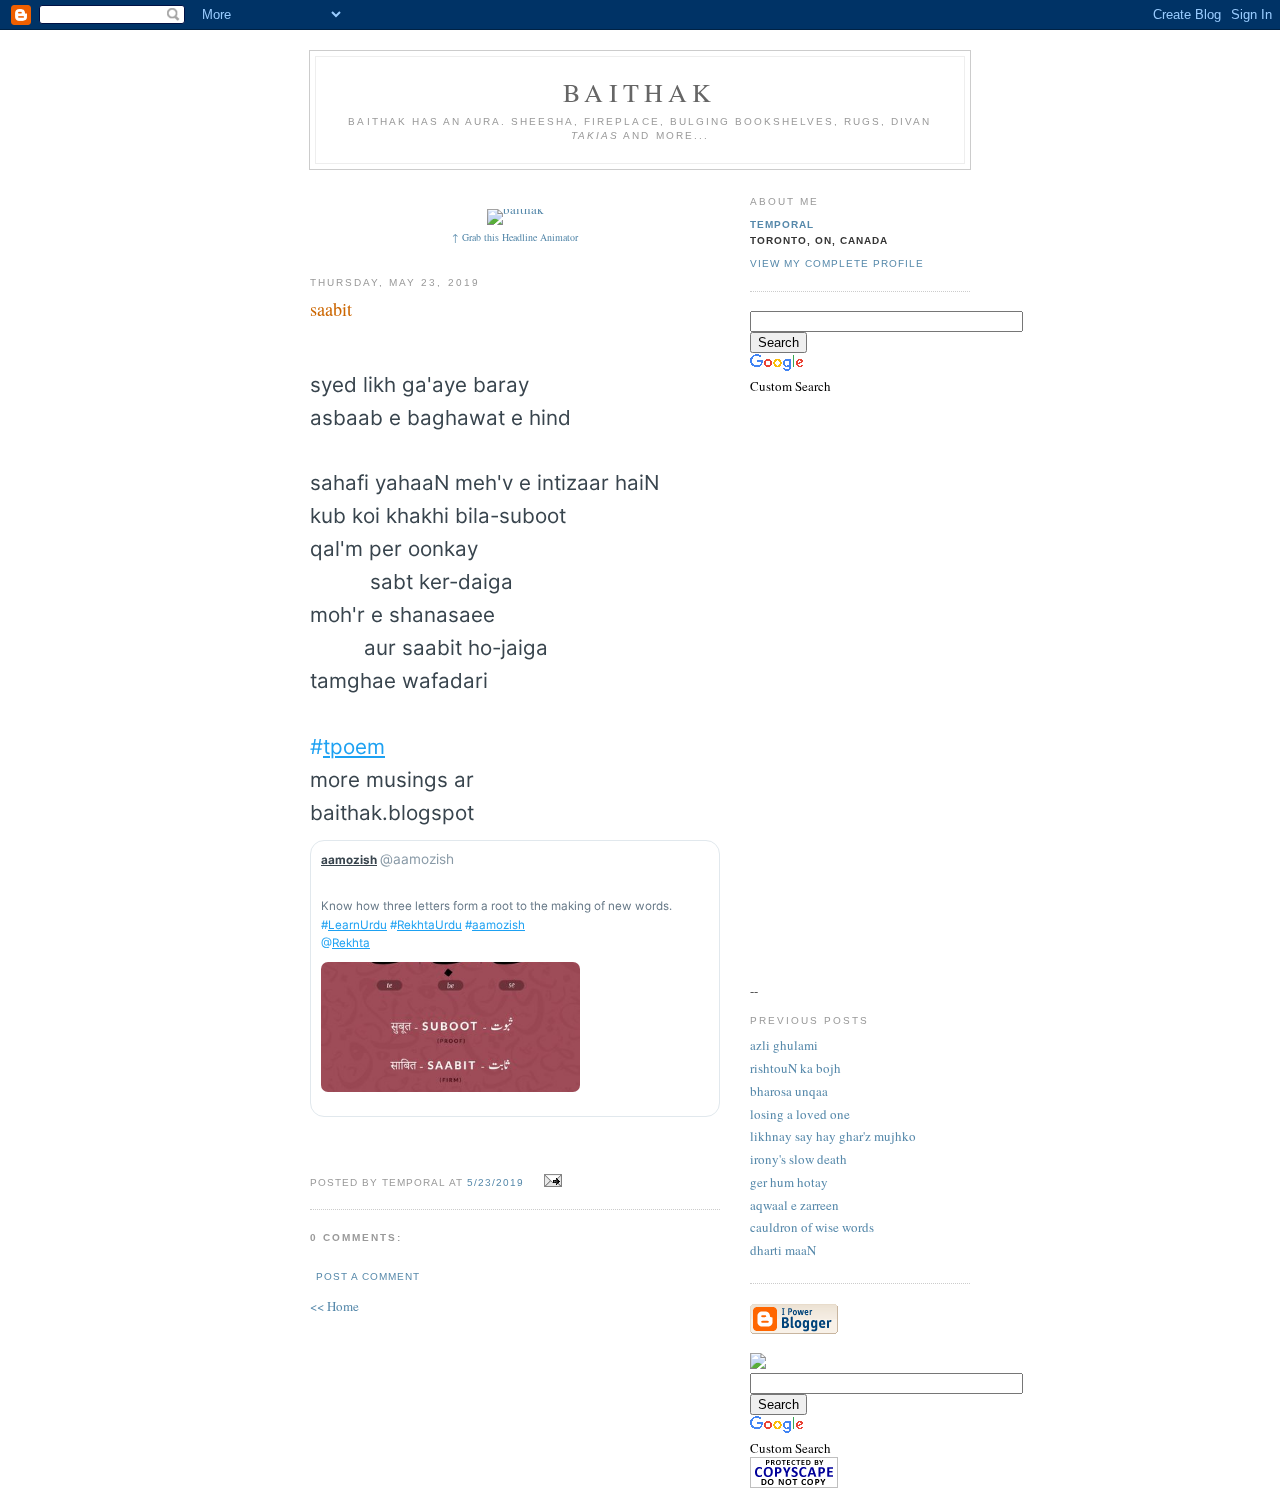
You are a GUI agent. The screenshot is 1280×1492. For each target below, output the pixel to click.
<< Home (334, 1306)
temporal (782, 224)
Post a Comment (368, 1276)
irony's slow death (798, 1159)
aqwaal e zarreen (794, 1205)
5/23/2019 (495, 1182)
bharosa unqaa (789, 1091)
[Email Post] (550, 1181)
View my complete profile (837, 263)
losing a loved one (800, 1114)
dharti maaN (783, 1250)
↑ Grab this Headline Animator (515, 237)
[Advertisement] (677, 187)
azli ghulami (784, 1045)
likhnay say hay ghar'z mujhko (833, 1136)
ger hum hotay (789, 1182)
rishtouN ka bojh (795, 1068)
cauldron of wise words (812, 1227)
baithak (639, 92)
